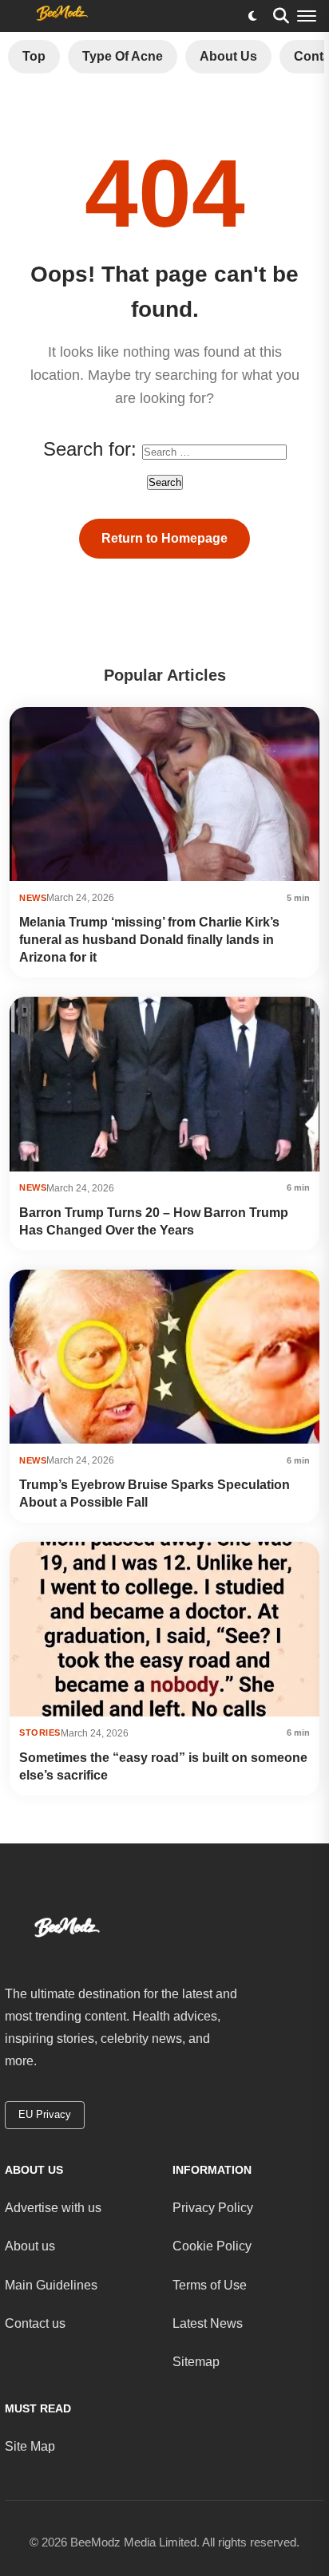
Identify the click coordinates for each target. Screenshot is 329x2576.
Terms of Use (210, 2285)
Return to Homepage (164, 538)
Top (34, 56)
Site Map (30, 2446)
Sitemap (196, 2362)
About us (30, 2246)
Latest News (208, 2323)
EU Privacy (45, 2114)
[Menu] (307, 16)
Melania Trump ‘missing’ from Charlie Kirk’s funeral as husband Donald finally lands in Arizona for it (149, 940)
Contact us (35, 2323)
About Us (228, 56)
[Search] (281, 16)
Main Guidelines (51, 2285)
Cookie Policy (212, 2246)
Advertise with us (53, 2208)
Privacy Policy (213, 2208)
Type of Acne (123, 56)
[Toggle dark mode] (252, 16)
